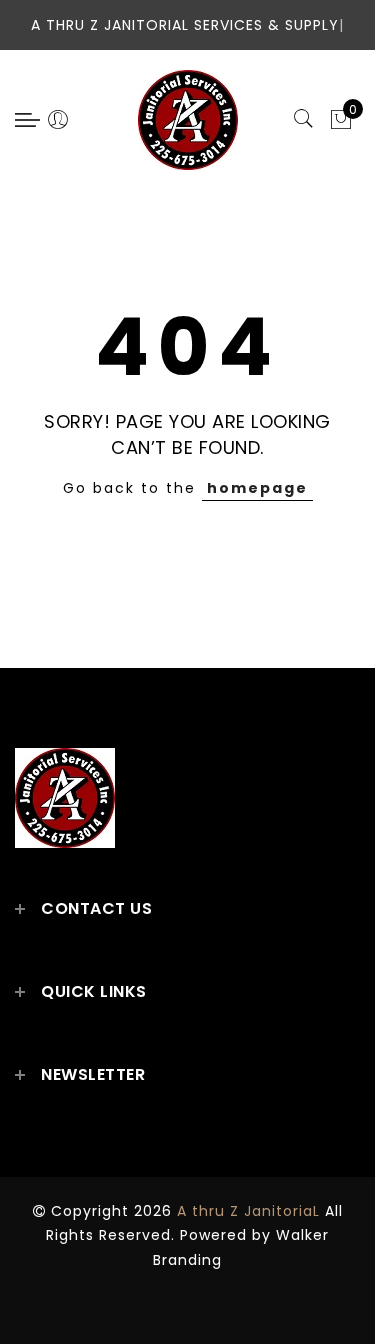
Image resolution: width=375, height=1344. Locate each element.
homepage (257, 488)
